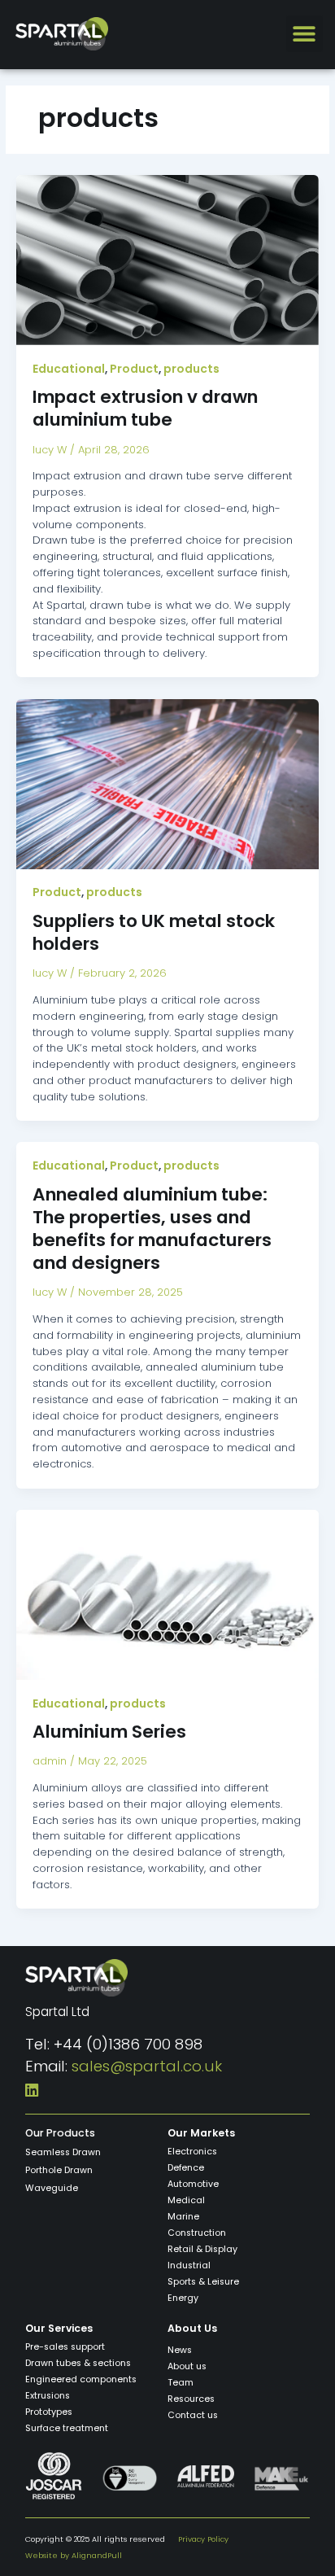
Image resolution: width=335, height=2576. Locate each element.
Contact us (193, 2415)
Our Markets (201, 2133)
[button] (305, 34)
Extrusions (48, 2396)
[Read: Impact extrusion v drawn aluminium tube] (167, 259)
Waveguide (52, 2188)
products (191, 369)
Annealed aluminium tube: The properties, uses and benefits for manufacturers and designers (152, 1229)
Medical (186, 2200)
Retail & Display (202, 2249)
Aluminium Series (109, 1732)
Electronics (192, 2152)
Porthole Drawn (59, 2170)
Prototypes (49, 2412)
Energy (183, 2298)
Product (134, 369)
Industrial (189, 2265)
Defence (186, 2168)
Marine (183, 2217)
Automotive (193, 2184)
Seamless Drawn (63, 2152)
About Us (192, 2328)
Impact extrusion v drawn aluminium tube (145, 408)
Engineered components (81, 2379)
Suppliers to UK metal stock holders (154, 932)
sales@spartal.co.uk (147, 2066)
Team (181, 2383)
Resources (191, 2399)
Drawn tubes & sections (78, 2363)
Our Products (60, 2133)
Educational (69, 369)
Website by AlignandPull (74, 2555)
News (180, 2350)
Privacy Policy (203, 2539)
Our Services (59, 2328)
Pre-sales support (65, 2347)
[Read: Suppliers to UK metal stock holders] (167, 783)
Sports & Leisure (203, 2282)
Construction (197, 2233)
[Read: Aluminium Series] (167, 1594)
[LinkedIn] (32, 2089)
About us (187, 2366)
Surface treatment (67, 2428)
